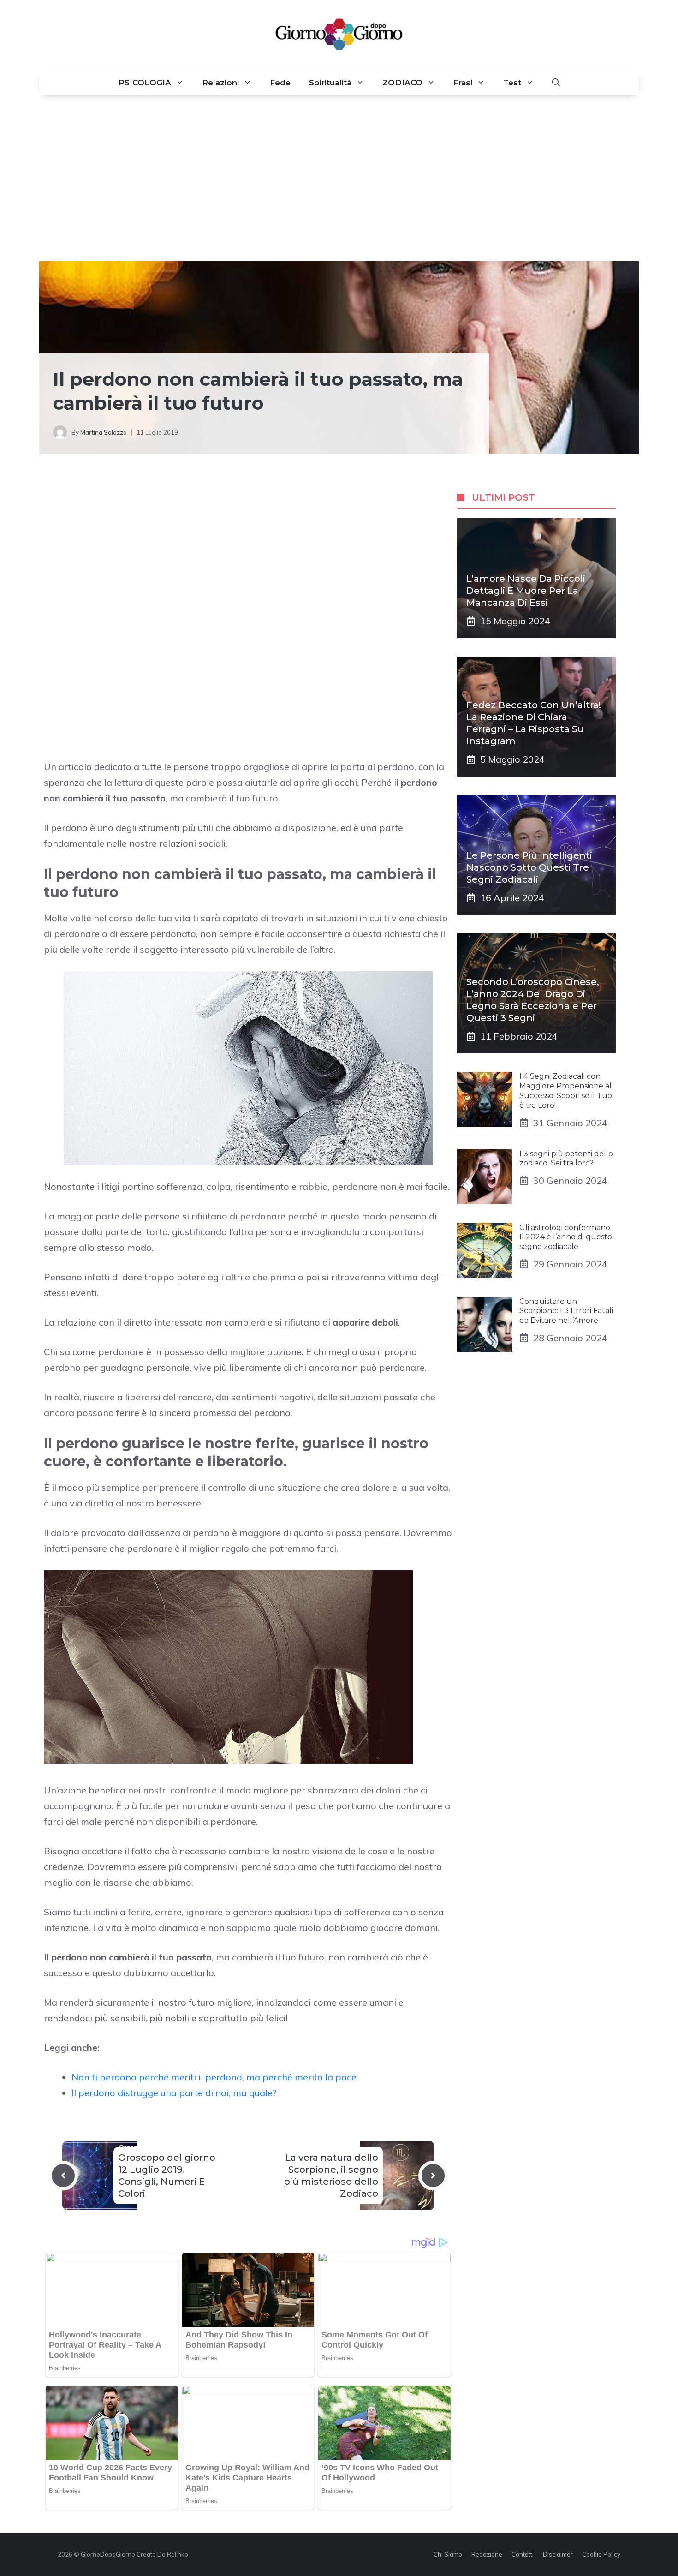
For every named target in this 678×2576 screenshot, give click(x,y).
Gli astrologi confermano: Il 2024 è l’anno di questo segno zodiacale (566, 1237)
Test (512, 83)
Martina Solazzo (104, 432)
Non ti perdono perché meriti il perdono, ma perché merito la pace (214, 2077)
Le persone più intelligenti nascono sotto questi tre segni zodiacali (529, 867)
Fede (280, 83)
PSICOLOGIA (145, 83)
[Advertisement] (339, 178)
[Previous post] (63, 2176)
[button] (556, 83)
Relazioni (220, 83)
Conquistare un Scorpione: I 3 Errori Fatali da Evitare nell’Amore (566, 1311)
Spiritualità (330, 83)
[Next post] (433, 2176)
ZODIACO (402, 83)
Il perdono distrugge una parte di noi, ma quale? (174, 2093)
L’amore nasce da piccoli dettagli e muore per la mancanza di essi (526, 591)
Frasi (463, 83)
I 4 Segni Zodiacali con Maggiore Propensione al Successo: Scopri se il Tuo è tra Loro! (566, 1091)
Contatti (523, 2554)
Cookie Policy (601, 2554)
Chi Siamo (448, 2554)
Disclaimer (558, 2554)
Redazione (487, 2554)
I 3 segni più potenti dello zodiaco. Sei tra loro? (566, 1158)
